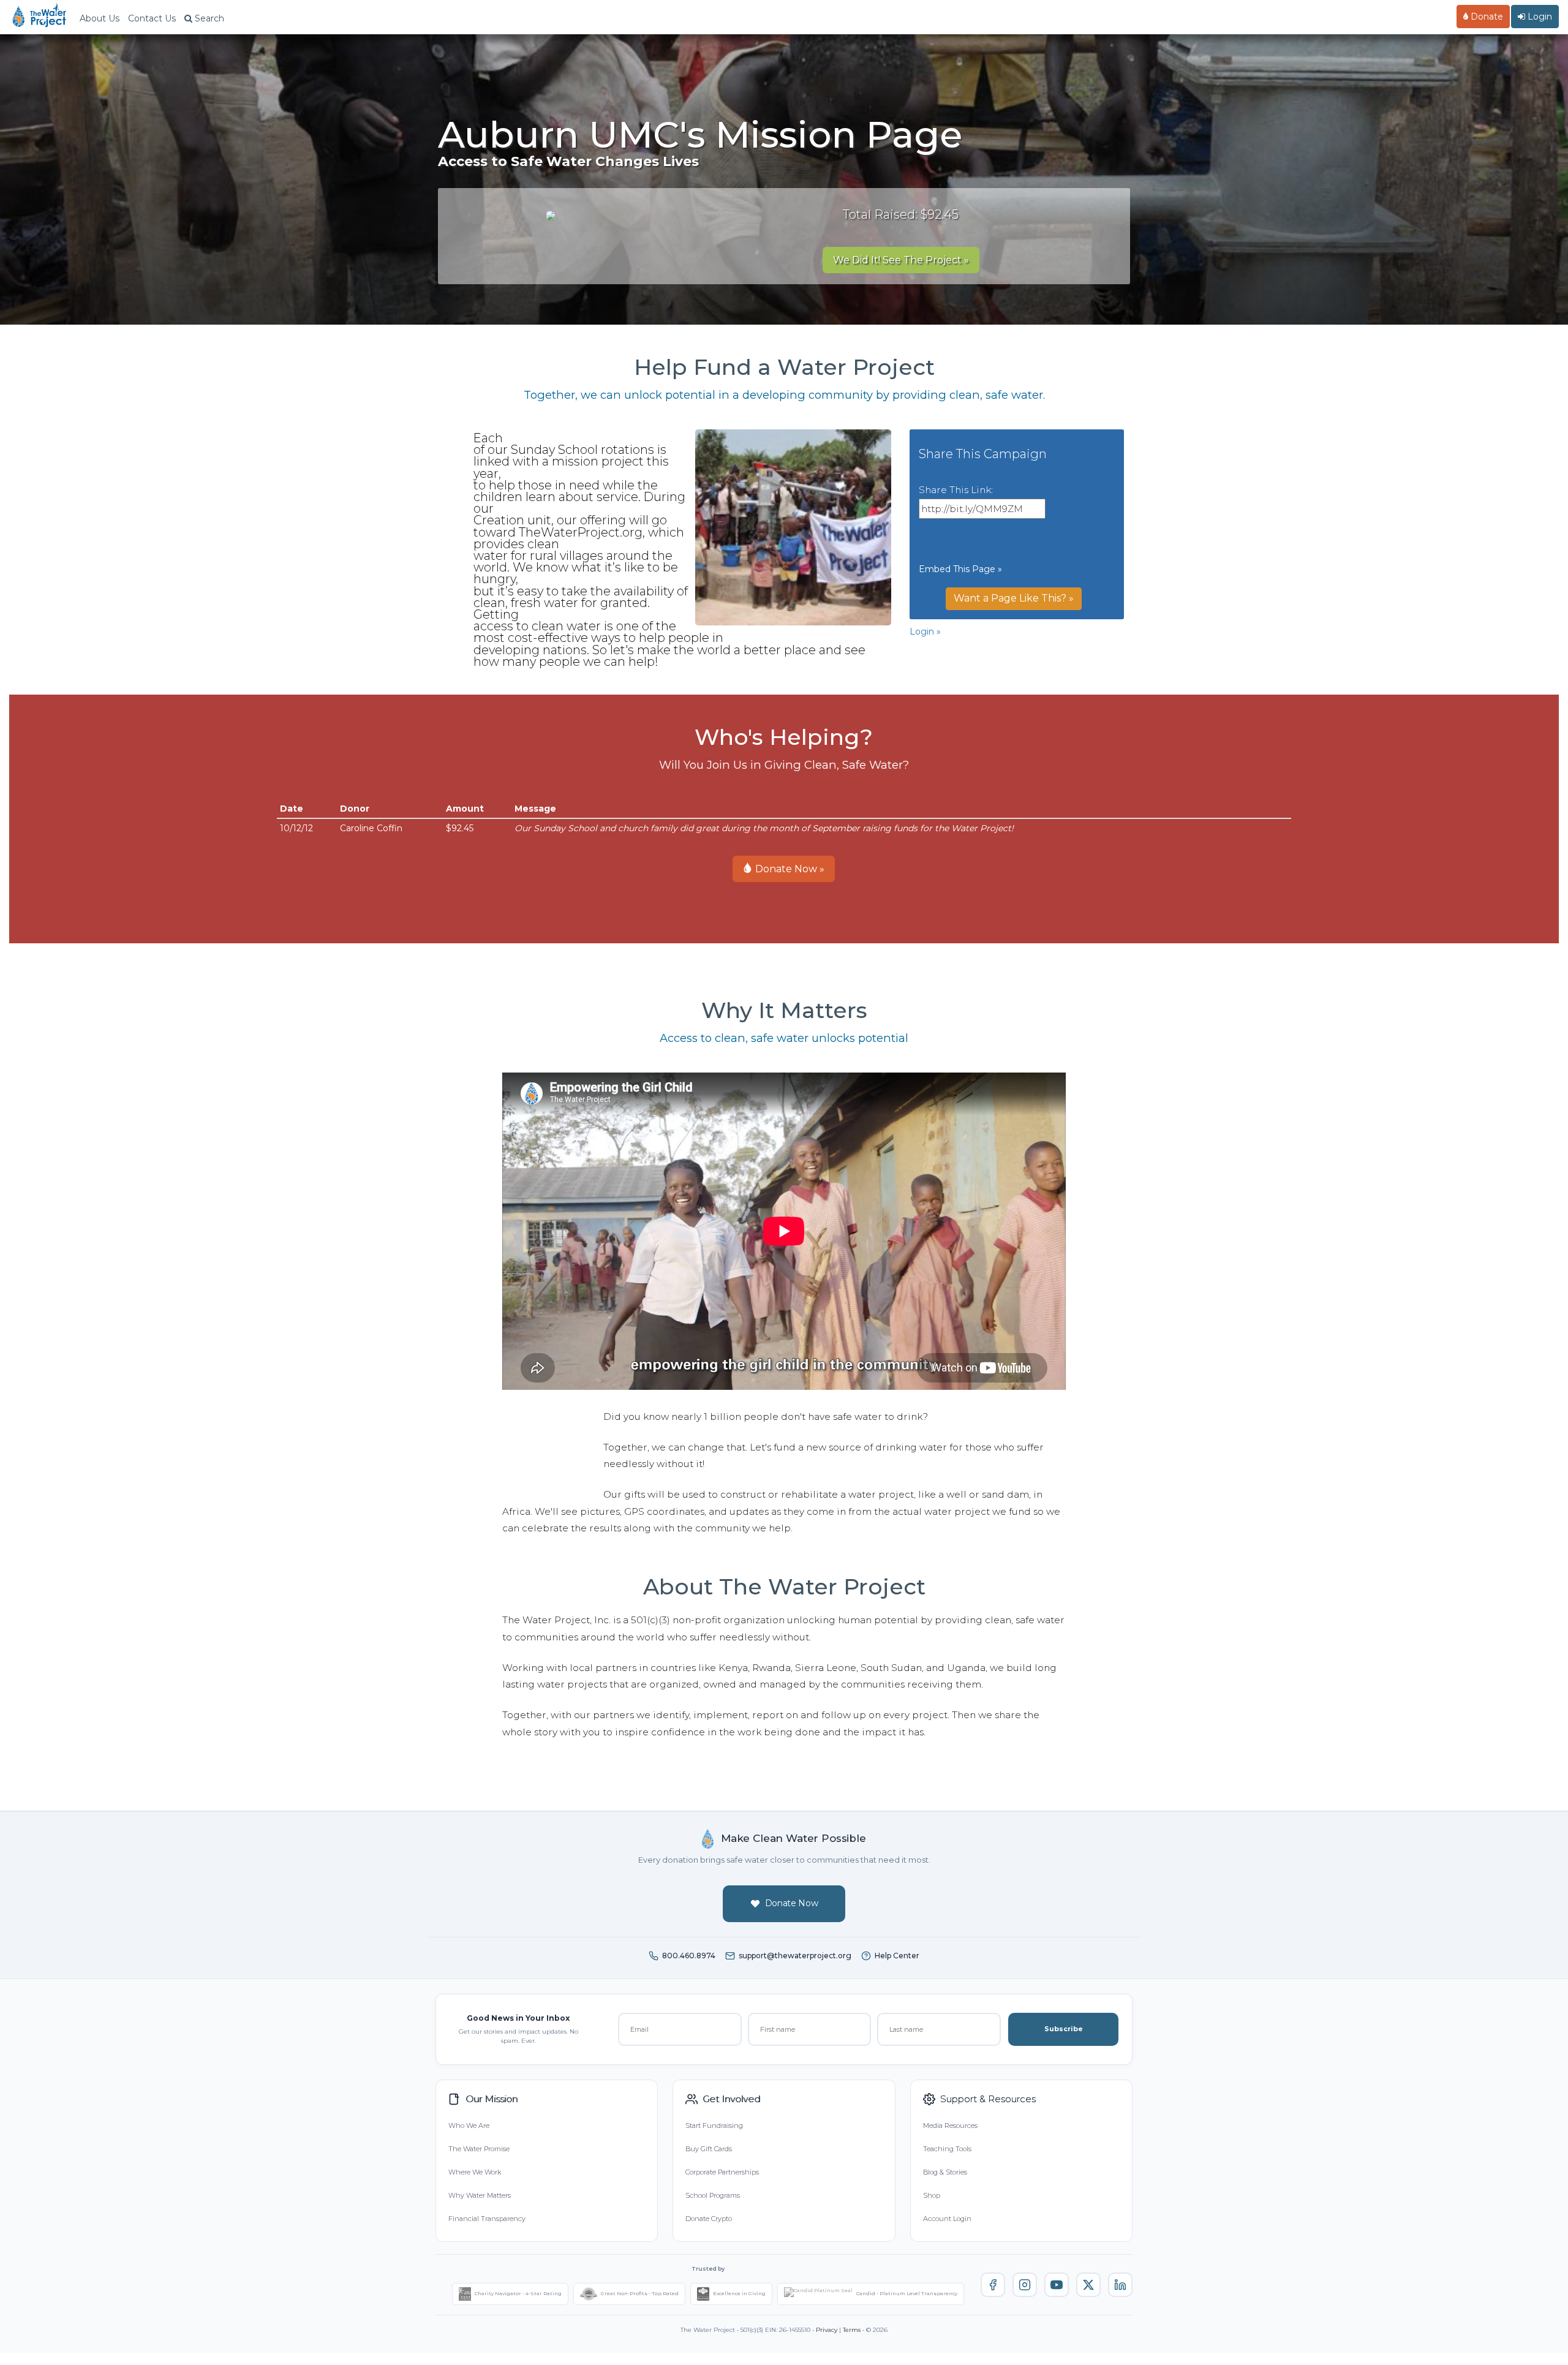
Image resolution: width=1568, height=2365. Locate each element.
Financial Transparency (487, 2219)
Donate (1486, 17)
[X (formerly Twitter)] (1088, 2285)
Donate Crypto (709, 2219)
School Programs (713, 2195)
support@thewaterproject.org (795, 1956)
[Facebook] (993, 2285)
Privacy (827, 2330)
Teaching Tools (947, 2149)
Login (1539, 17)
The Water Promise (479, 2149)
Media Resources (950, 2125)
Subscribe (1064, 2029)
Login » (925, 632)
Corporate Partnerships (722, 2172)
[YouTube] (1057, 2285)
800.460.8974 (689, 1956)
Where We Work (475, 2172)
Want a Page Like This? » (1014, 598)
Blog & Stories (945, 2172)
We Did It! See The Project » (901, 260)
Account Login (947, 2219)
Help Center (897, 1956)
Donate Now (792, 1903)
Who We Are (469, 2125)
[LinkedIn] (1120, 2285)
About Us (100, 18)
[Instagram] (1025, 2285)
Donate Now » (789, 869)
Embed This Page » (960, 569)
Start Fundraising (714, 2125)
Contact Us (152, 18)
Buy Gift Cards (709, 2149)
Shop (932, 2195)
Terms (852, 2330)
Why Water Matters (480, 2195)
